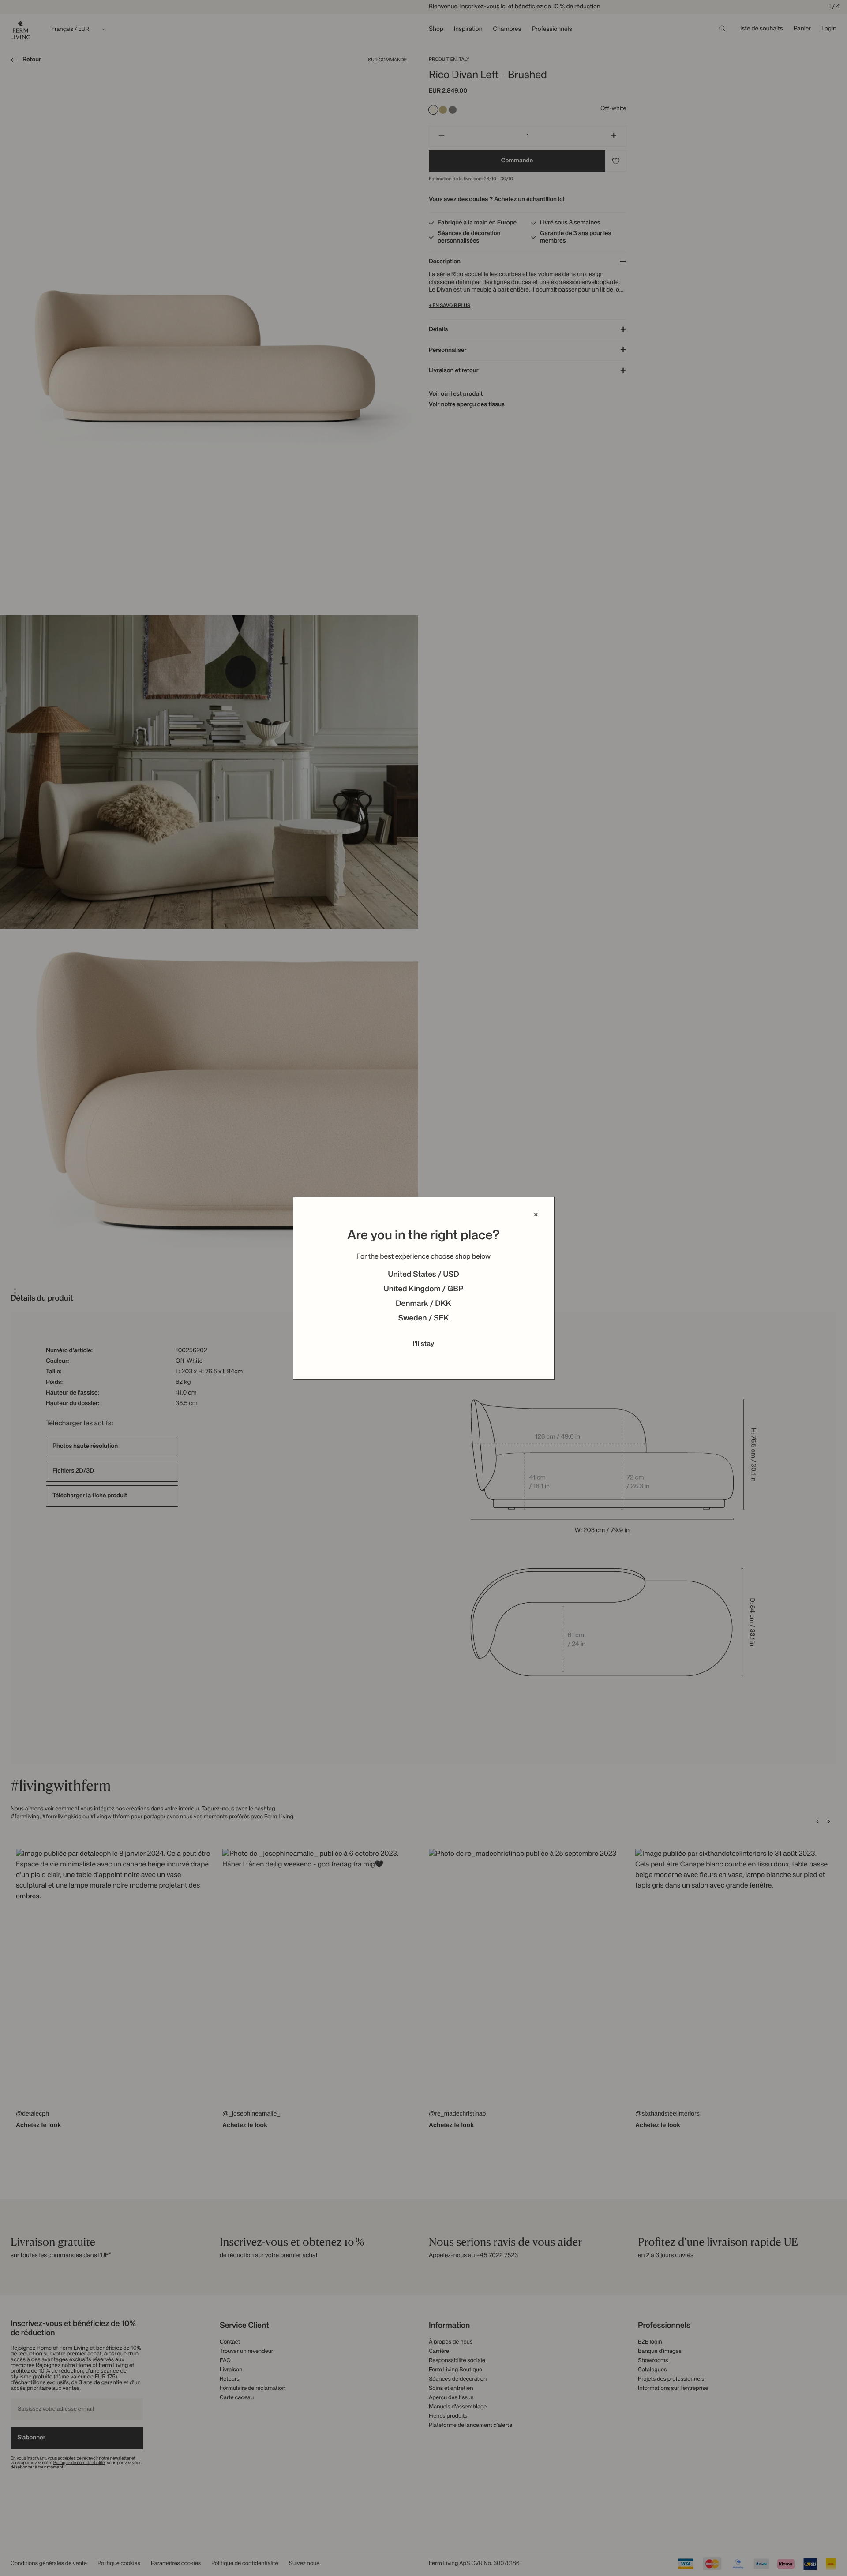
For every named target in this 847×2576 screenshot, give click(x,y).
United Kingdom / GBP (423, 1290)
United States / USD (423, 1275)
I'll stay (424, 1344)
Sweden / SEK (423, 1319)
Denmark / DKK (423, 1304)
